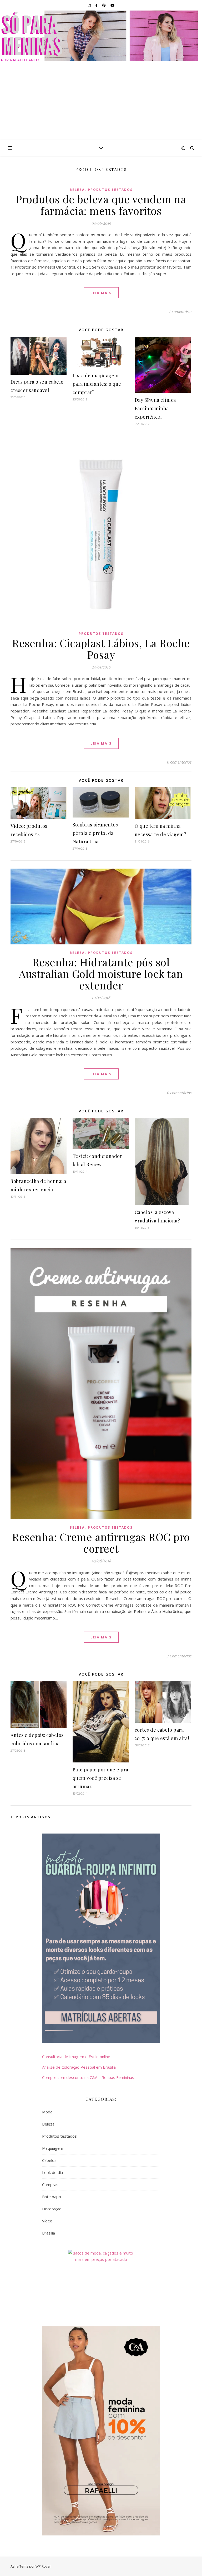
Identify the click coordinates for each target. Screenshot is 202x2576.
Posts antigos (32, 1817)
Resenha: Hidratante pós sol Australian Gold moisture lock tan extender (101, 974)
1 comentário (180, 311)
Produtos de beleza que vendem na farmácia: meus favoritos (101, 205)
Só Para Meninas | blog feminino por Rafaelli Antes (101, 36)
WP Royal (43, 2566)
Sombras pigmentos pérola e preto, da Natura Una (95, 833)
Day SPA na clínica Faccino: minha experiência (155, 408)
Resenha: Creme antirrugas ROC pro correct (101, 1542)
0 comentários (179, 762)
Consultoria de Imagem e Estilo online (76, 2057)
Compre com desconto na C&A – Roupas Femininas (88, 2077)
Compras (50, 2184)
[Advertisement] (101, 101)
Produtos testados (110, 190)
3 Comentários (179, 1656)
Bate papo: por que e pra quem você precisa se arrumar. (100, 1778)
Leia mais (101, 293)
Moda (47, 2112)
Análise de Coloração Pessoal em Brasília (79, 2067)
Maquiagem (53, 2148)
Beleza (77, 190)
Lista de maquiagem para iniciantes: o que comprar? (97, 384)
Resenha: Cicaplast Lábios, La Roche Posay (101, 649)
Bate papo (52, 2197)
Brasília (49, 2233)
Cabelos (49, 2160)
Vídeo (47, 2221)
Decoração (52, 2209)
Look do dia (52, 2172)
